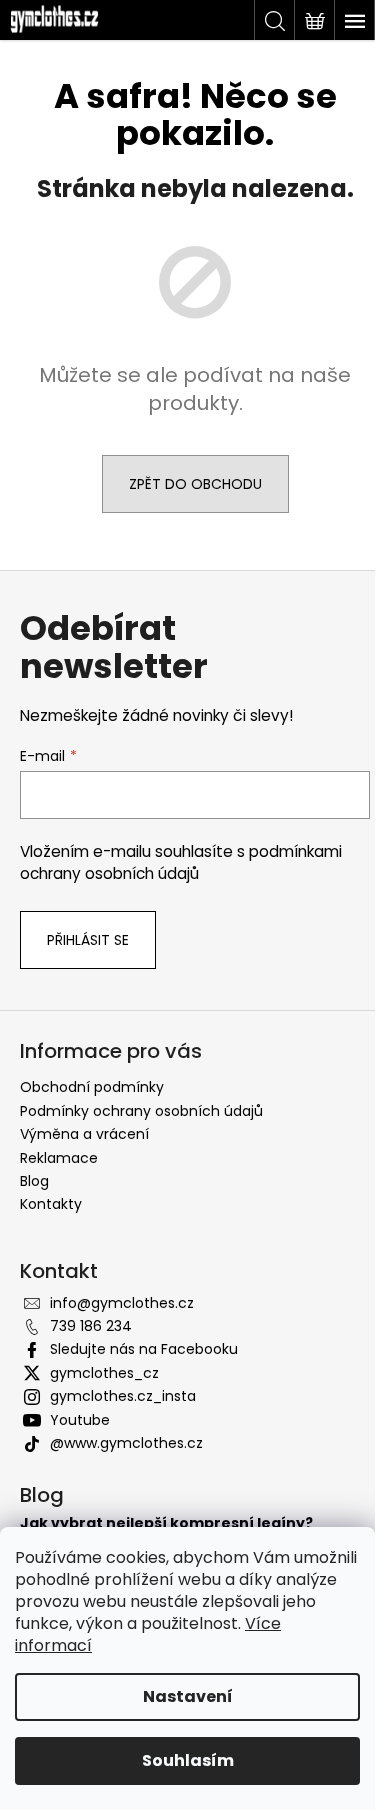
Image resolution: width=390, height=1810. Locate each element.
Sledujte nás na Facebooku (144, 1349)
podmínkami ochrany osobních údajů (181, 862)
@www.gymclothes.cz (126, 1443)
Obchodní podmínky (92, 1087)
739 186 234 (91, 1326)
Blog (34, 1181)
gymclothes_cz (104, 1373)
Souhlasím (188, 1760)
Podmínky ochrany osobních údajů (141, 1111)
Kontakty (51, 1204)
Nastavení (188, 1696)
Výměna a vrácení (84, 1134)
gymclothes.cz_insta (123, 1396)
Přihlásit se (88, 940)
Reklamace (59, 1158)
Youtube (80, 1420)
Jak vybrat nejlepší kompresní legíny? (166, 1523)
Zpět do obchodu (195, 484)
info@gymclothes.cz (122, 1303)
